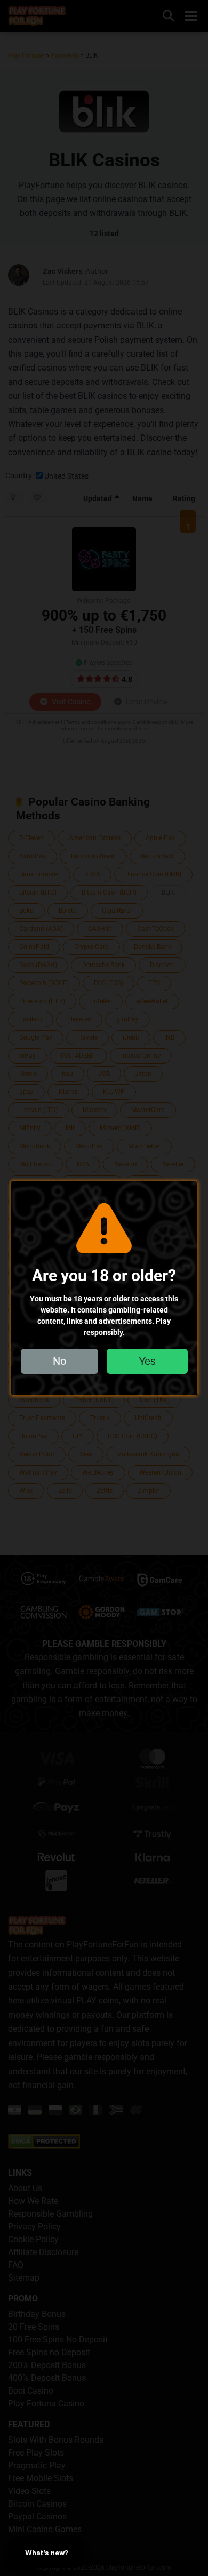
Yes (147, 1361)
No (59, 1361)
